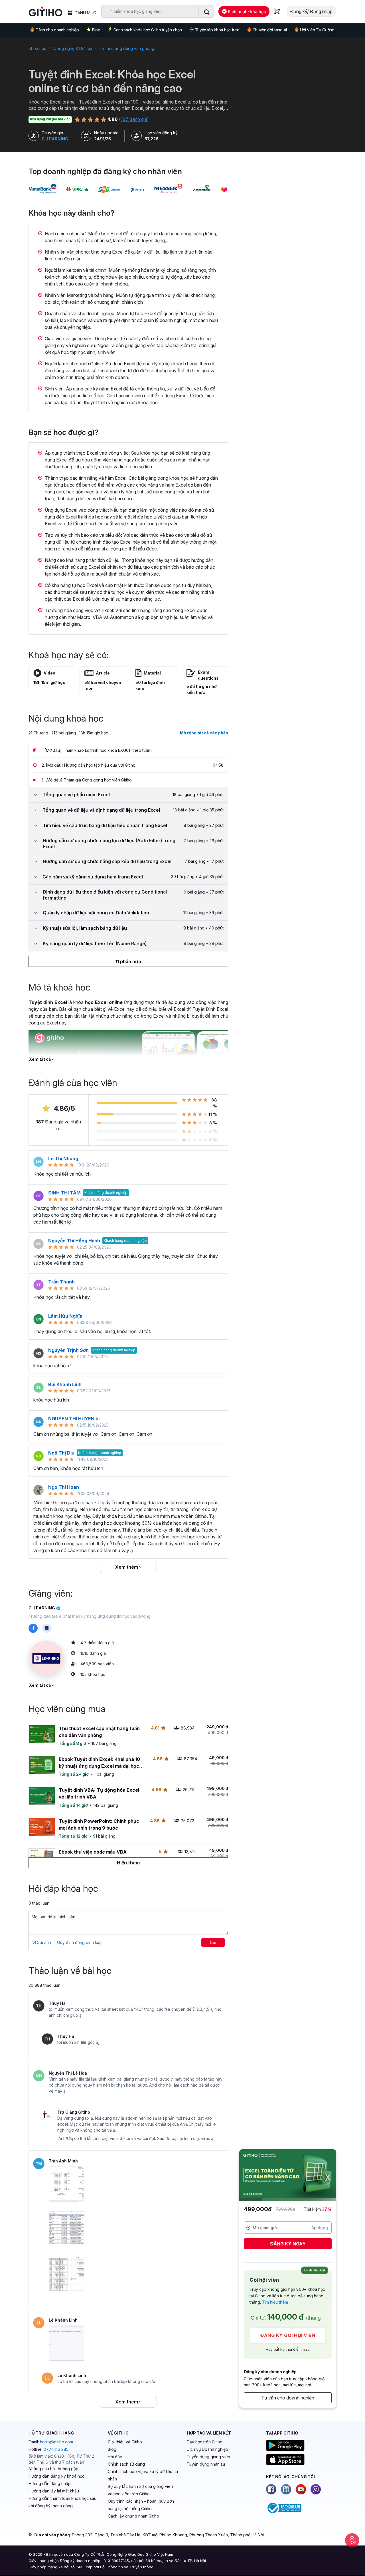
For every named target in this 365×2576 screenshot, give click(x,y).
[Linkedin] (286, 2489)
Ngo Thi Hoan (64, 1487)
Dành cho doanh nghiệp (57, 30)
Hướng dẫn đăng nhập (50, 2483)
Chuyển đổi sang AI (270, 30)
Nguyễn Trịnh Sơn (68, 1350)
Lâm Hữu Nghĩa (65, 1316)
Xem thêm (127, 1567)
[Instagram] (316, 2489)
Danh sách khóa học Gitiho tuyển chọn (148, 30)
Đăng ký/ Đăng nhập (311, 11)
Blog (96, 30)
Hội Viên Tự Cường (317, 30)
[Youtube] (301, 2489)
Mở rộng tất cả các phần (204, 733)
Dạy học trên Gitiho (205, 2442)
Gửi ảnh (43, 1942)
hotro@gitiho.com (56, 2442)
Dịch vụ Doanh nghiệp (207, 2449)
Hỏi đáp (115, 2457)
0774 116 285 (56, 2449)
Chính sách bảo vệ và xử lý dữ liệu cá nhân (143, 2475)
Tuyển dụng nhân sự (206, 2464)
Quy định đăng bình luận (80, 1942)
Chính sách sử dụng (126, 2464)
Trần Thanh (61, 1282)
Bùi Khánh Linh (65, 1384)
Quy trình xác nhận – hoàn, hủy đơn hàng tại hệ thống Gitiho (141, 2505)
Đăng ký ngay (288, 2244)
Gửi (213, 1942)
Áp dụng (320, 2228)
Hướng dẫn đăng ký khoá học (56, 2476)
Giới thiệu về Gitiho (125, 2442)
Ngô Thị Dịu (61, 1453)
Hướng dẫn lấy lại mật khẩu (54, 2491)
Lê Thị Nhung (63, 1159)
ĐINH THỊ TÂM (64, 1193)
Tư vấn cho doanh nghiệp (288, 2398)
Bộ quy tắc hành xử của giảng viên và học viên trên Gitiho (140, 2490)
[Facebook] (271, 2489)
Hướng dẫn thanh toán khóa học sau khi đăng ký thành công (62, 2502)
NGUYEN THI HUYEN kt (74, 1419)
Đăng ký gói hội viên (288, 2335)
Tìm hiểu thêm (275, 2302)
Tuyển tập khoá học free (217, 30)
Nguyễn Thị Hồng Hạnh (74, 1241)
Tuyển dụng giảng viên (208, 2457)
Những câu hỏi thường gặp (53, 2469)
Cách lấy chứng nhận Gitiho (133, 2516)
